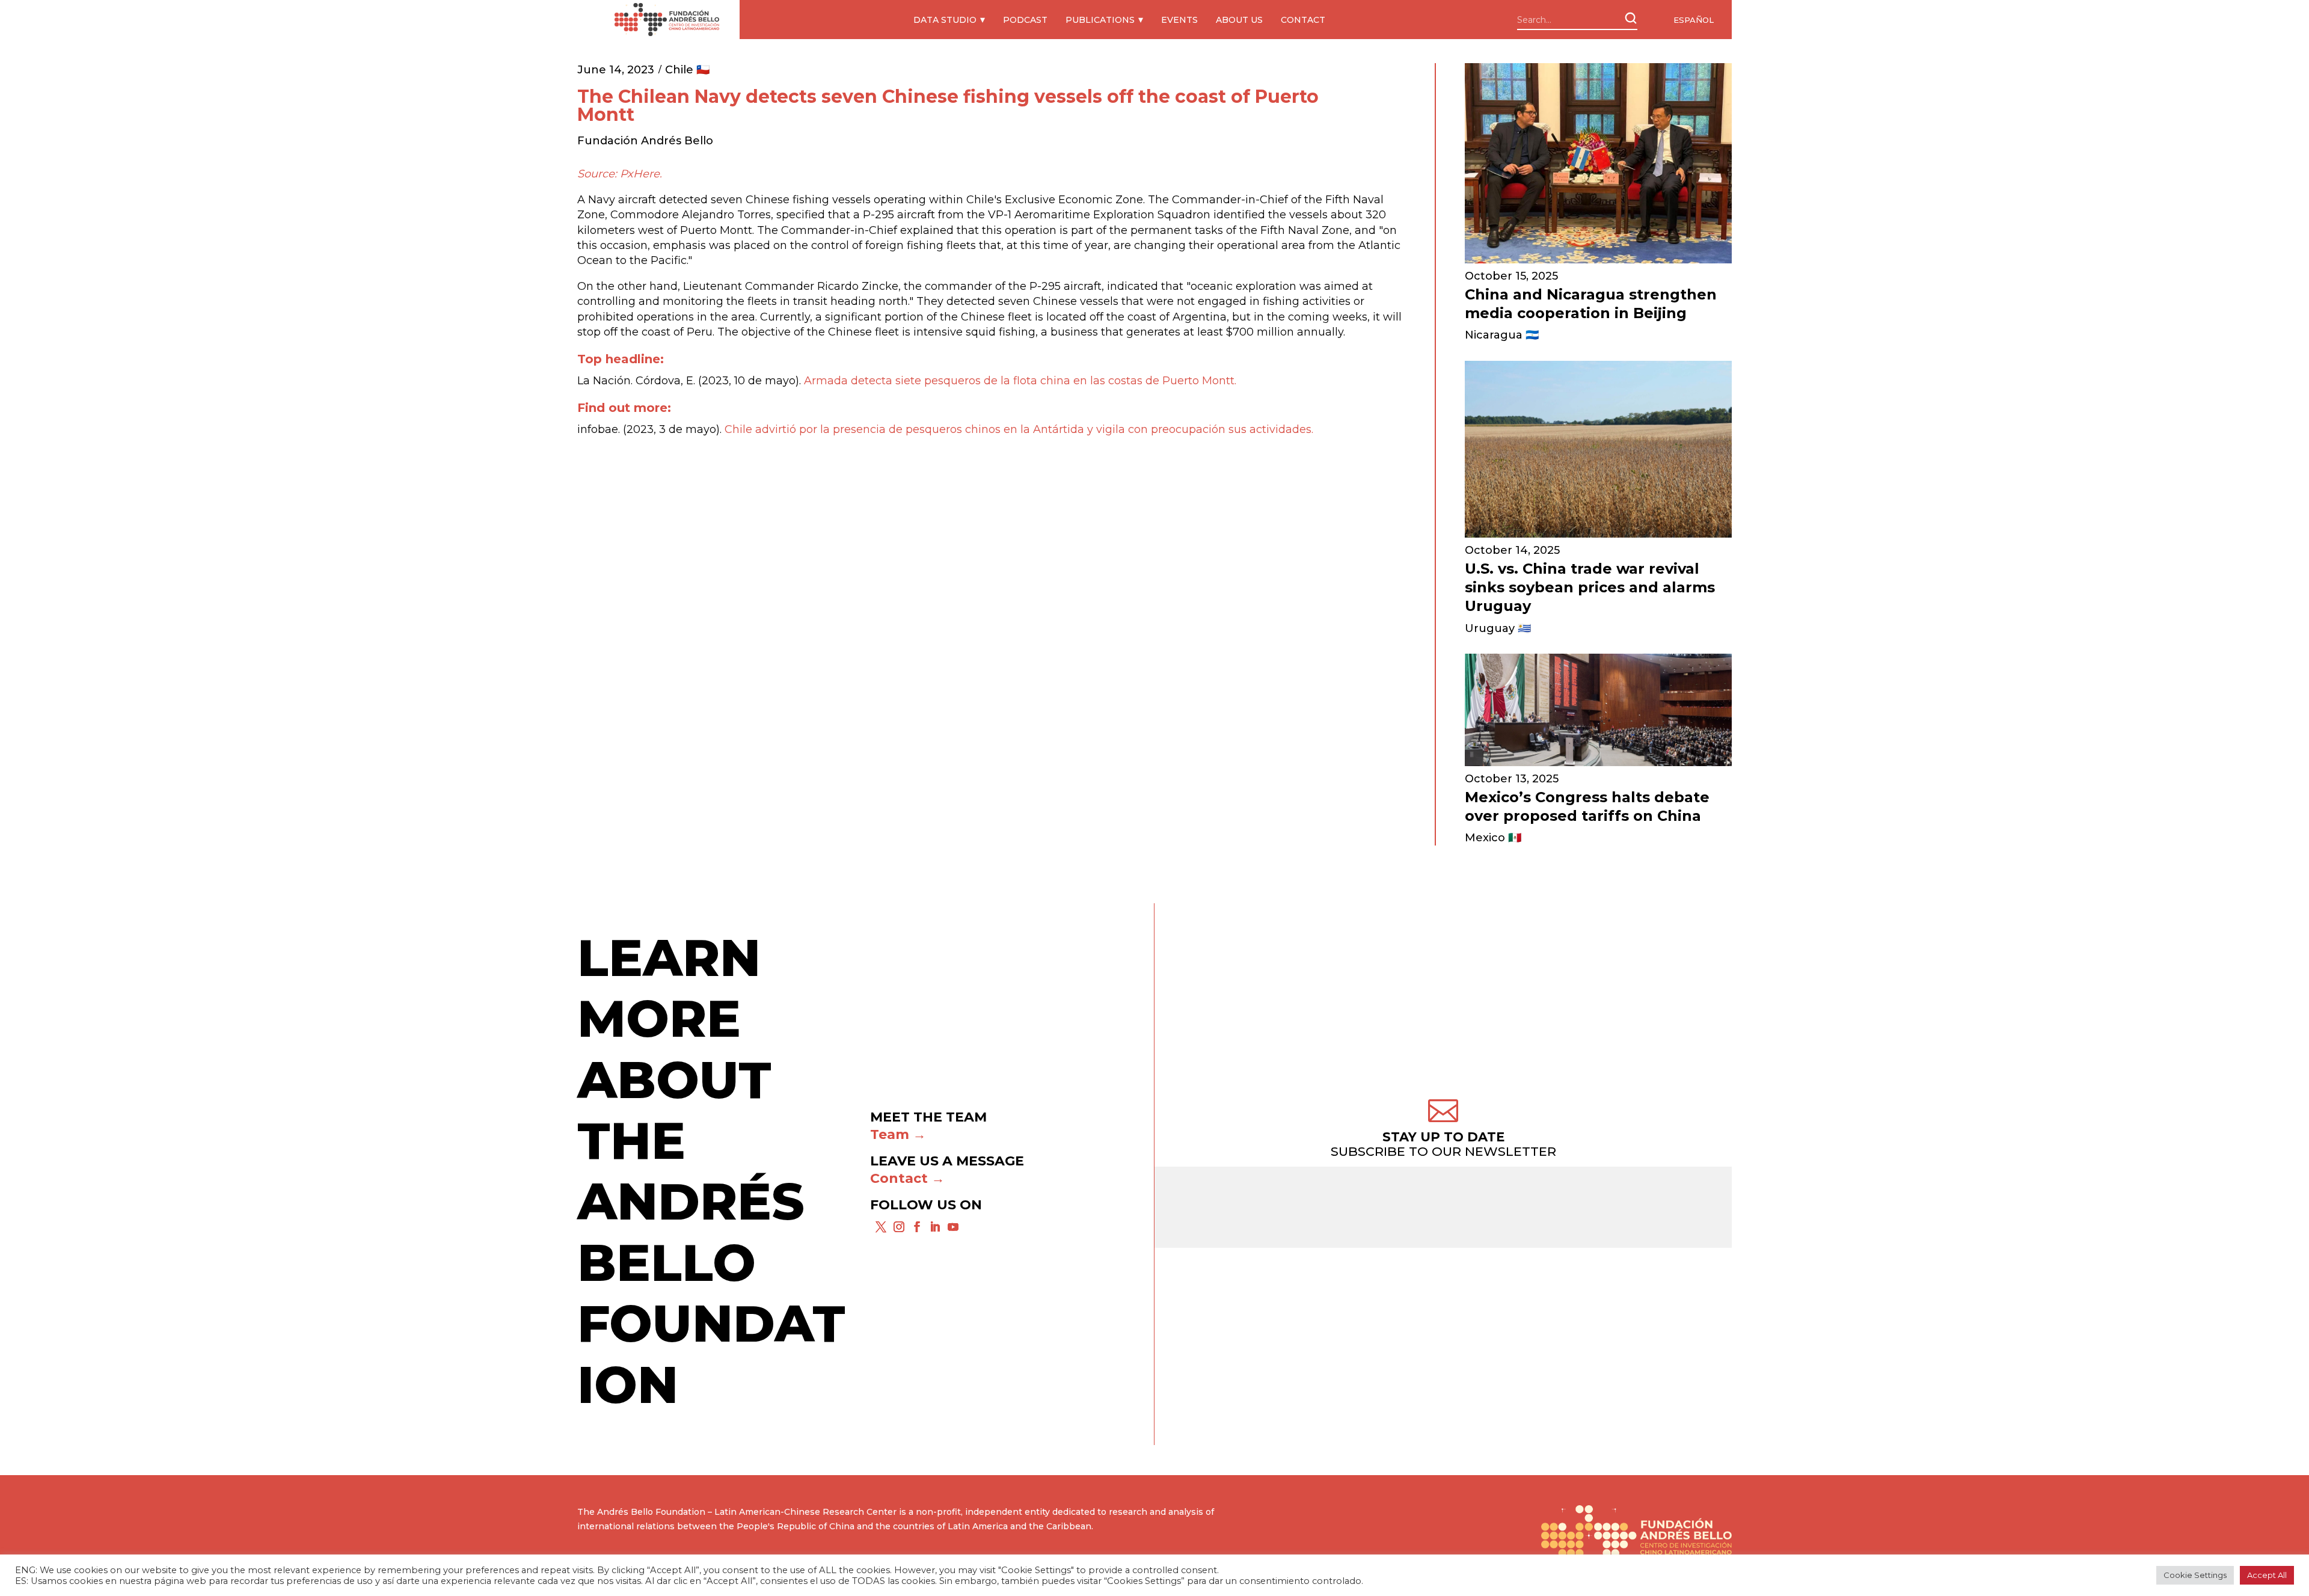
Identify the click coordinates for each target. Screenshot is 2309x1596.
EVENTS (1179, 20)
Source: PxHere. (620, 174)
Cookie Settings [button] (2195, 1575)
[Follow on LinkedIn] (935, 1227)
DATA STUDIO (945, 20)
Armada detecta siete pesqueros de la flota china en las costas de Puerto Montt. (1020, 381)
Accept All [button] (2267, 1575)
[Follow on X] (881, 1227)
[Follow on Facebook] (917, 1227)
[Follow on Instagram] (899, 1227)
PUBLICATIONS (1100, 20)
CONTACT (1303, 20)
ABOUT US (1239, 20)
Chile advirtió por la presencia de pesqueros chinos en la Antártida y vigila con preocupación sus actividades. (1019, 429)
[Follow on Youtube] (953, 1227)
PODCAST (1025, 20)
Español (1694, 20)
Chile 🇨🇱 (687, 70)
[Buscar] (1631, 18)
